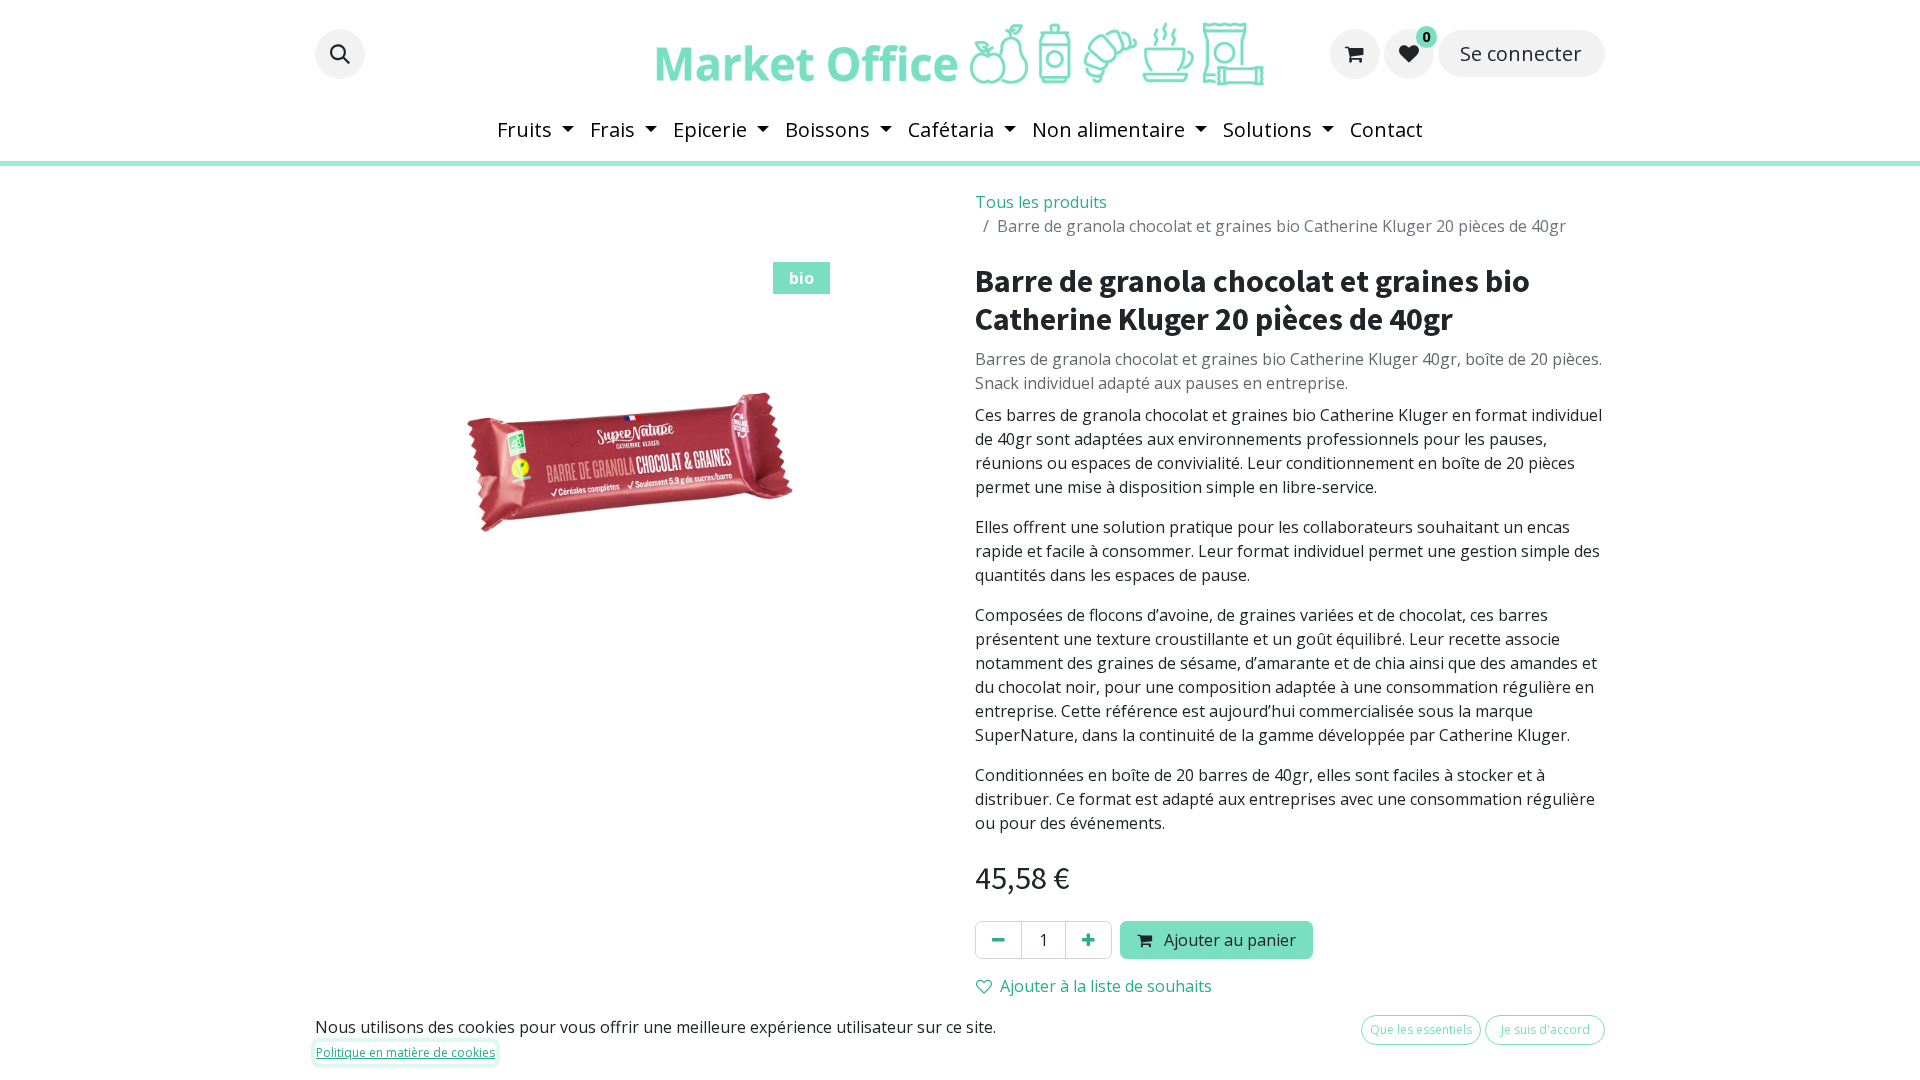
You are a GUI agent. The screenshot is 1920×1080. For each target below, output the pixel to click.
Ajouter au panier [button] (1228, 940)
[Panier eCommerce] (1355, 54)
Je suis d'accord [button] (1545, 1029)
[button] (340, 54)
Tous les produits (1041, 202)
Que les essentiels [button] (1421, 1029)
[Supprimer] (998, 940)
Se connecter (1521, 53)
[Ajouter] (1088, 940)
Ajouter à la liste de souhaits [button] (1106, 986)
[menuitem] (535, 130)
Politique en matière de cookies (405, 1052)
